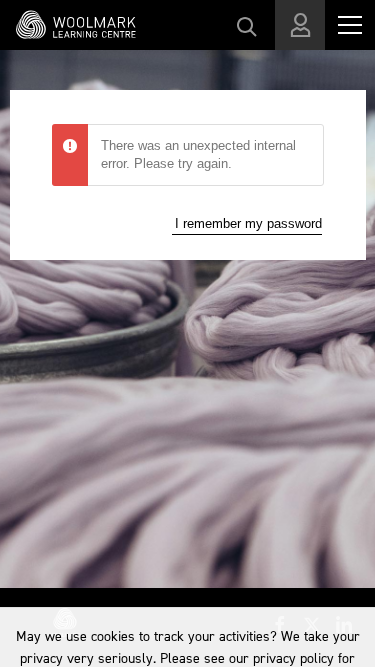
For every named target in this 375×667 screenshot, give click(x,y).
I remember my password (248, 223)
